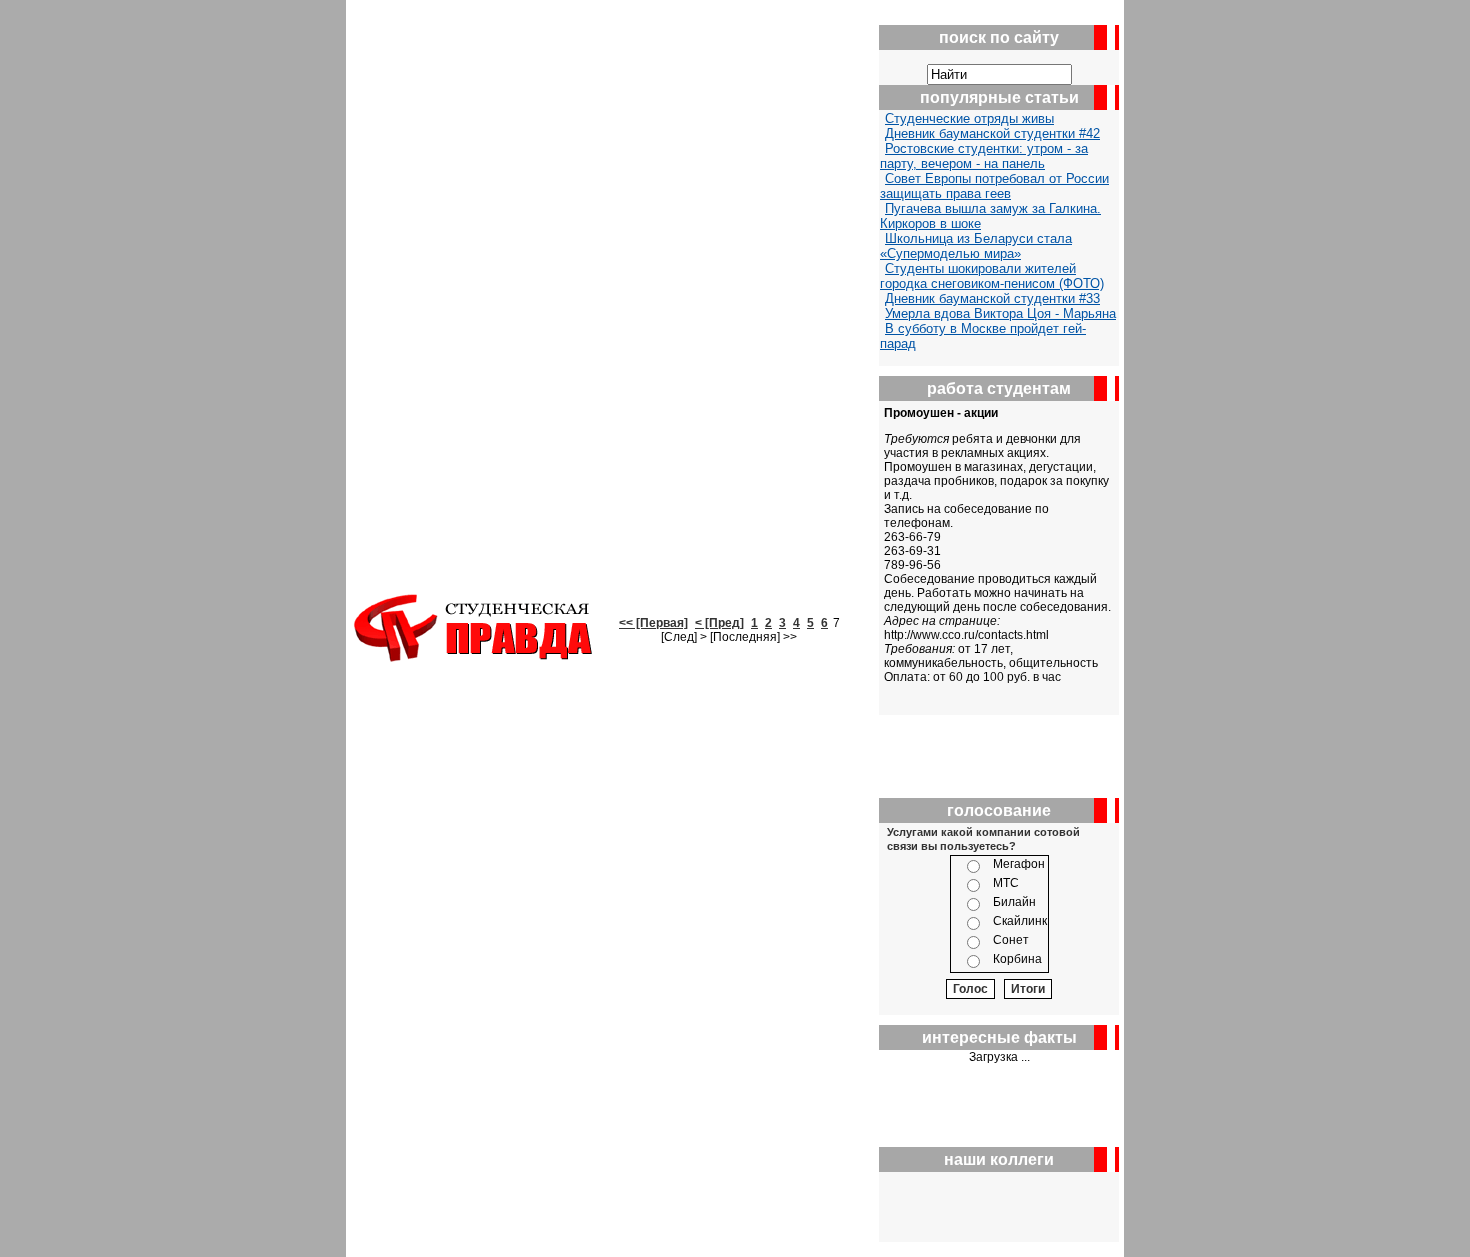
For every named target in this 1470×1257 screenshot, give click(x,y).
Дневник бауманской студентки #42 (992, 133)
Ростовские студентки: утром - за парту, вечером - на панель (984, 156)
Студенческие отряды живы (969, 118)
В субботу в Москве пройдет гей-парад (983, 336)
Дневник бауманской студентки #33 (992, 298)
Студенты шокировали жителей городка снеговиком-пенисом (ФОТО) (992, 276)
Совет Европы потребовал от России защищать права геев (994, 186)
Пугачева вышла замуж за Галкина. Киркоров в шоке (990, 216)
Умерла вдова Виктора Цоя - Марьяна (1000, 313)
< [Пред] (719, 623)
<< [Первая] (653, 623)
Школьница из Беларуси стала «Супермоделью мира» (976, 246)
